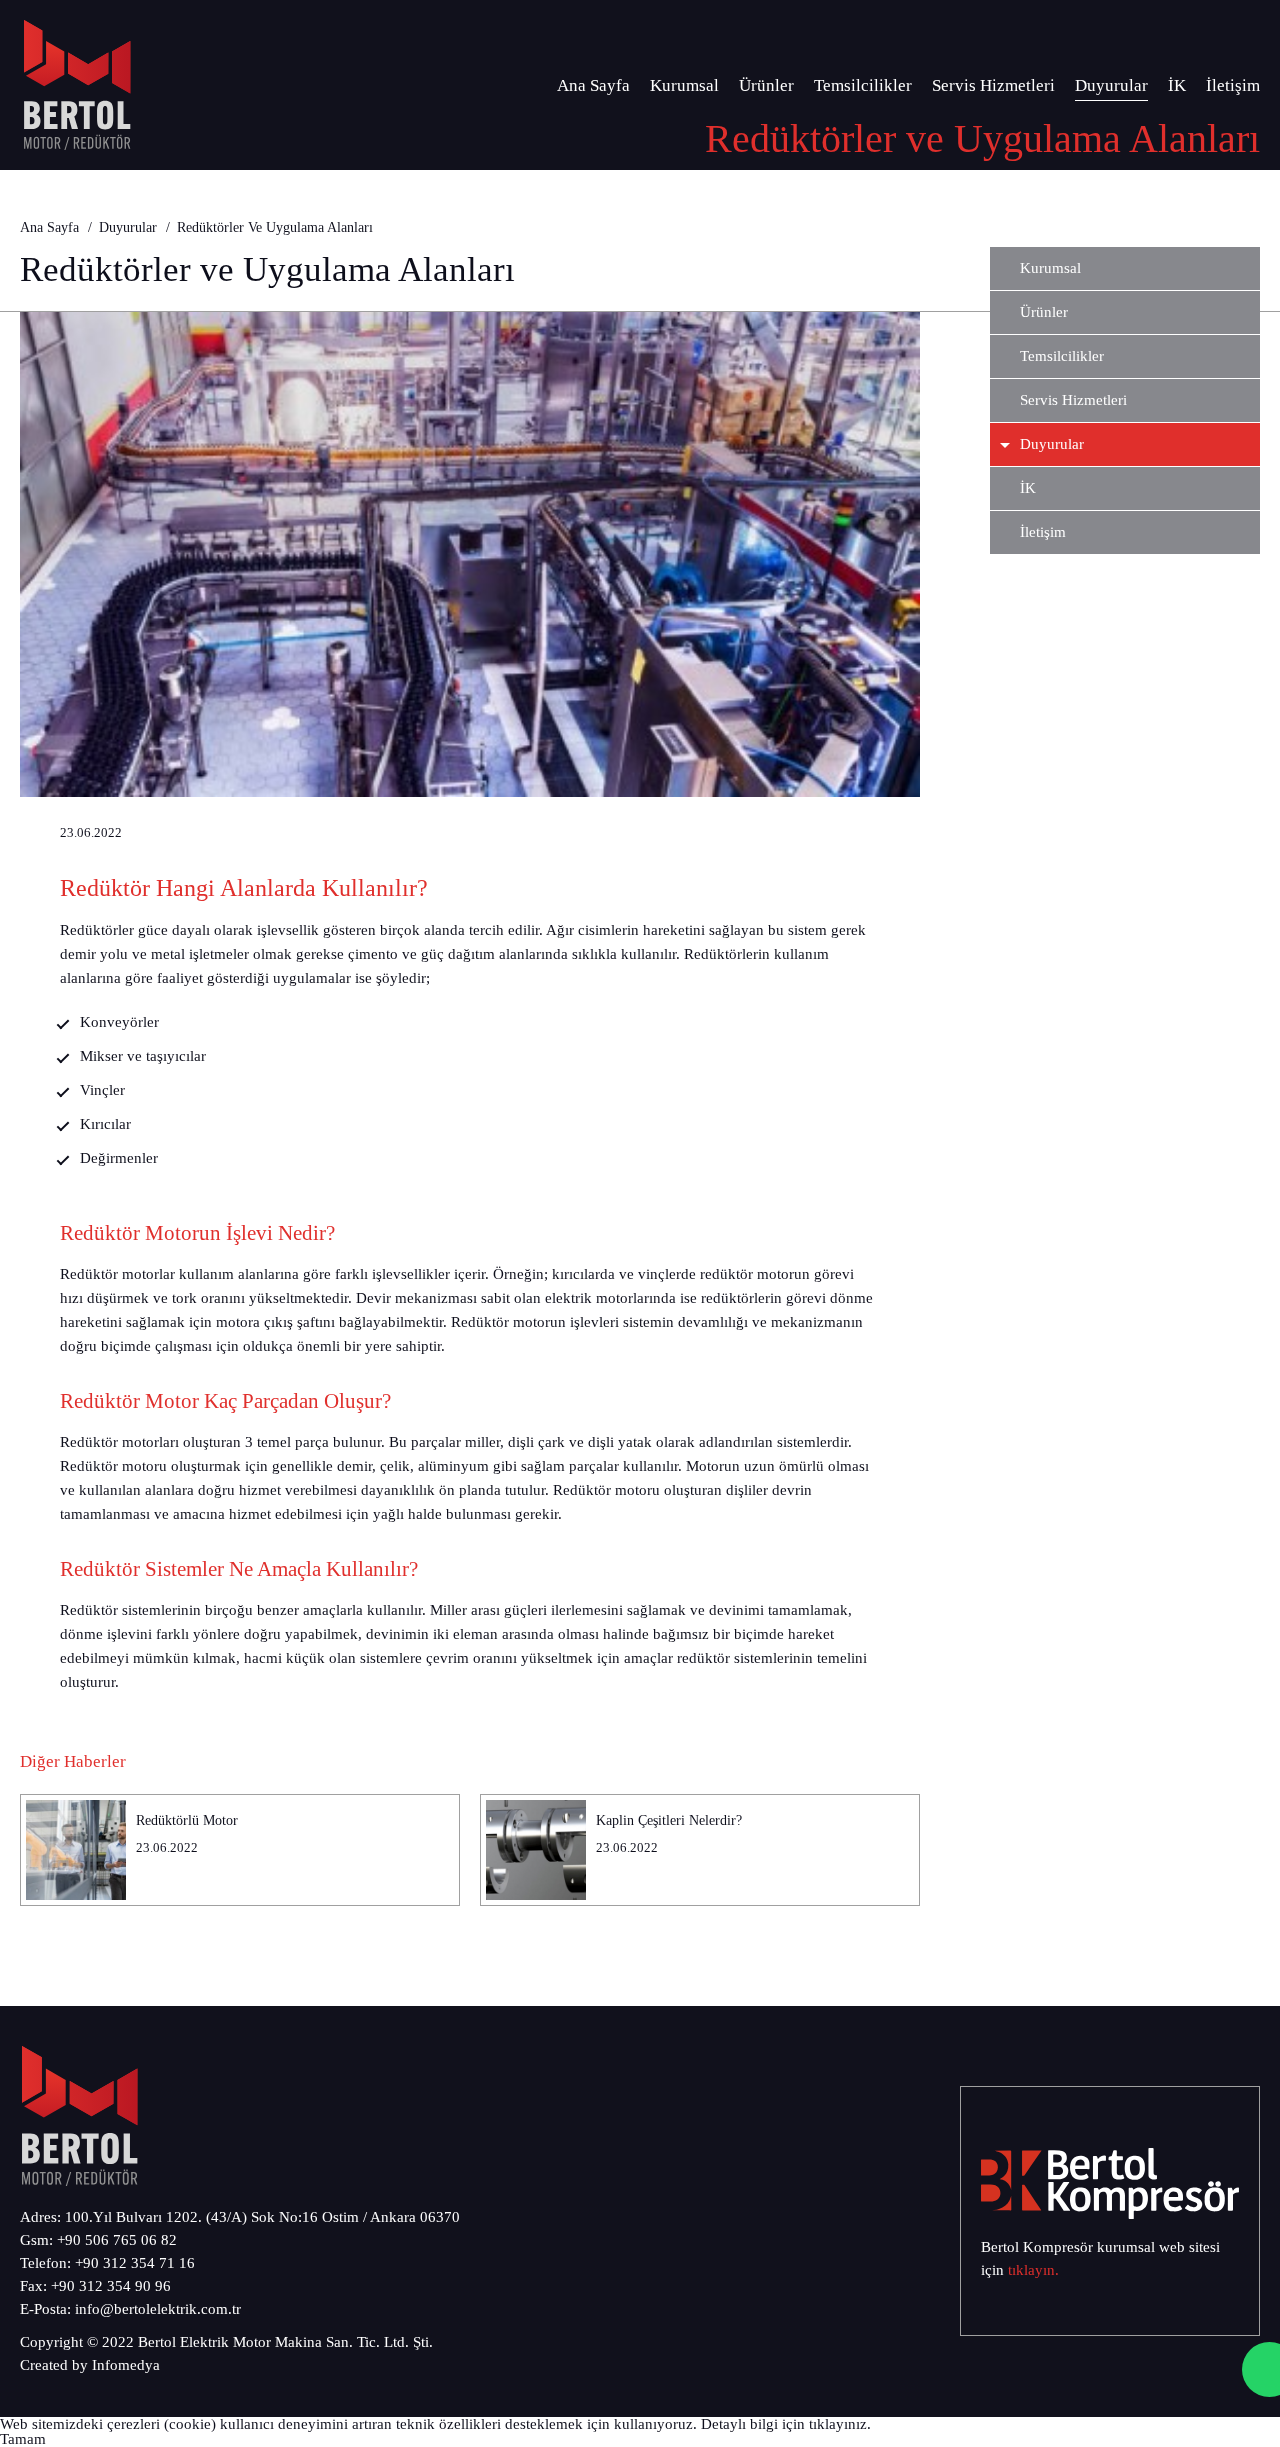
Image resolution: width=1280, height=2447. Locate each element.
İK (1177, 85)
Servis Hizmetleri (993, 85)
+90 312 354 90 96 (111, 2286)
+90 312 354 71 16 (135, 2263)
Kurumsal (684, 85)
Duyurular (1111, 85)
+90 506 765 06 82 (117, 2240)
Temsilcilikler (863, 85)
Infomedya (126, 2365)
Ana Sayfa (593, 85)
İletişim (1233, 85)
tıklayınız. (840, 2424)
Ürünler (766, 85)
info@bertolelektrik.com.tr (158, 2309)
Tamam (23, 2439)
